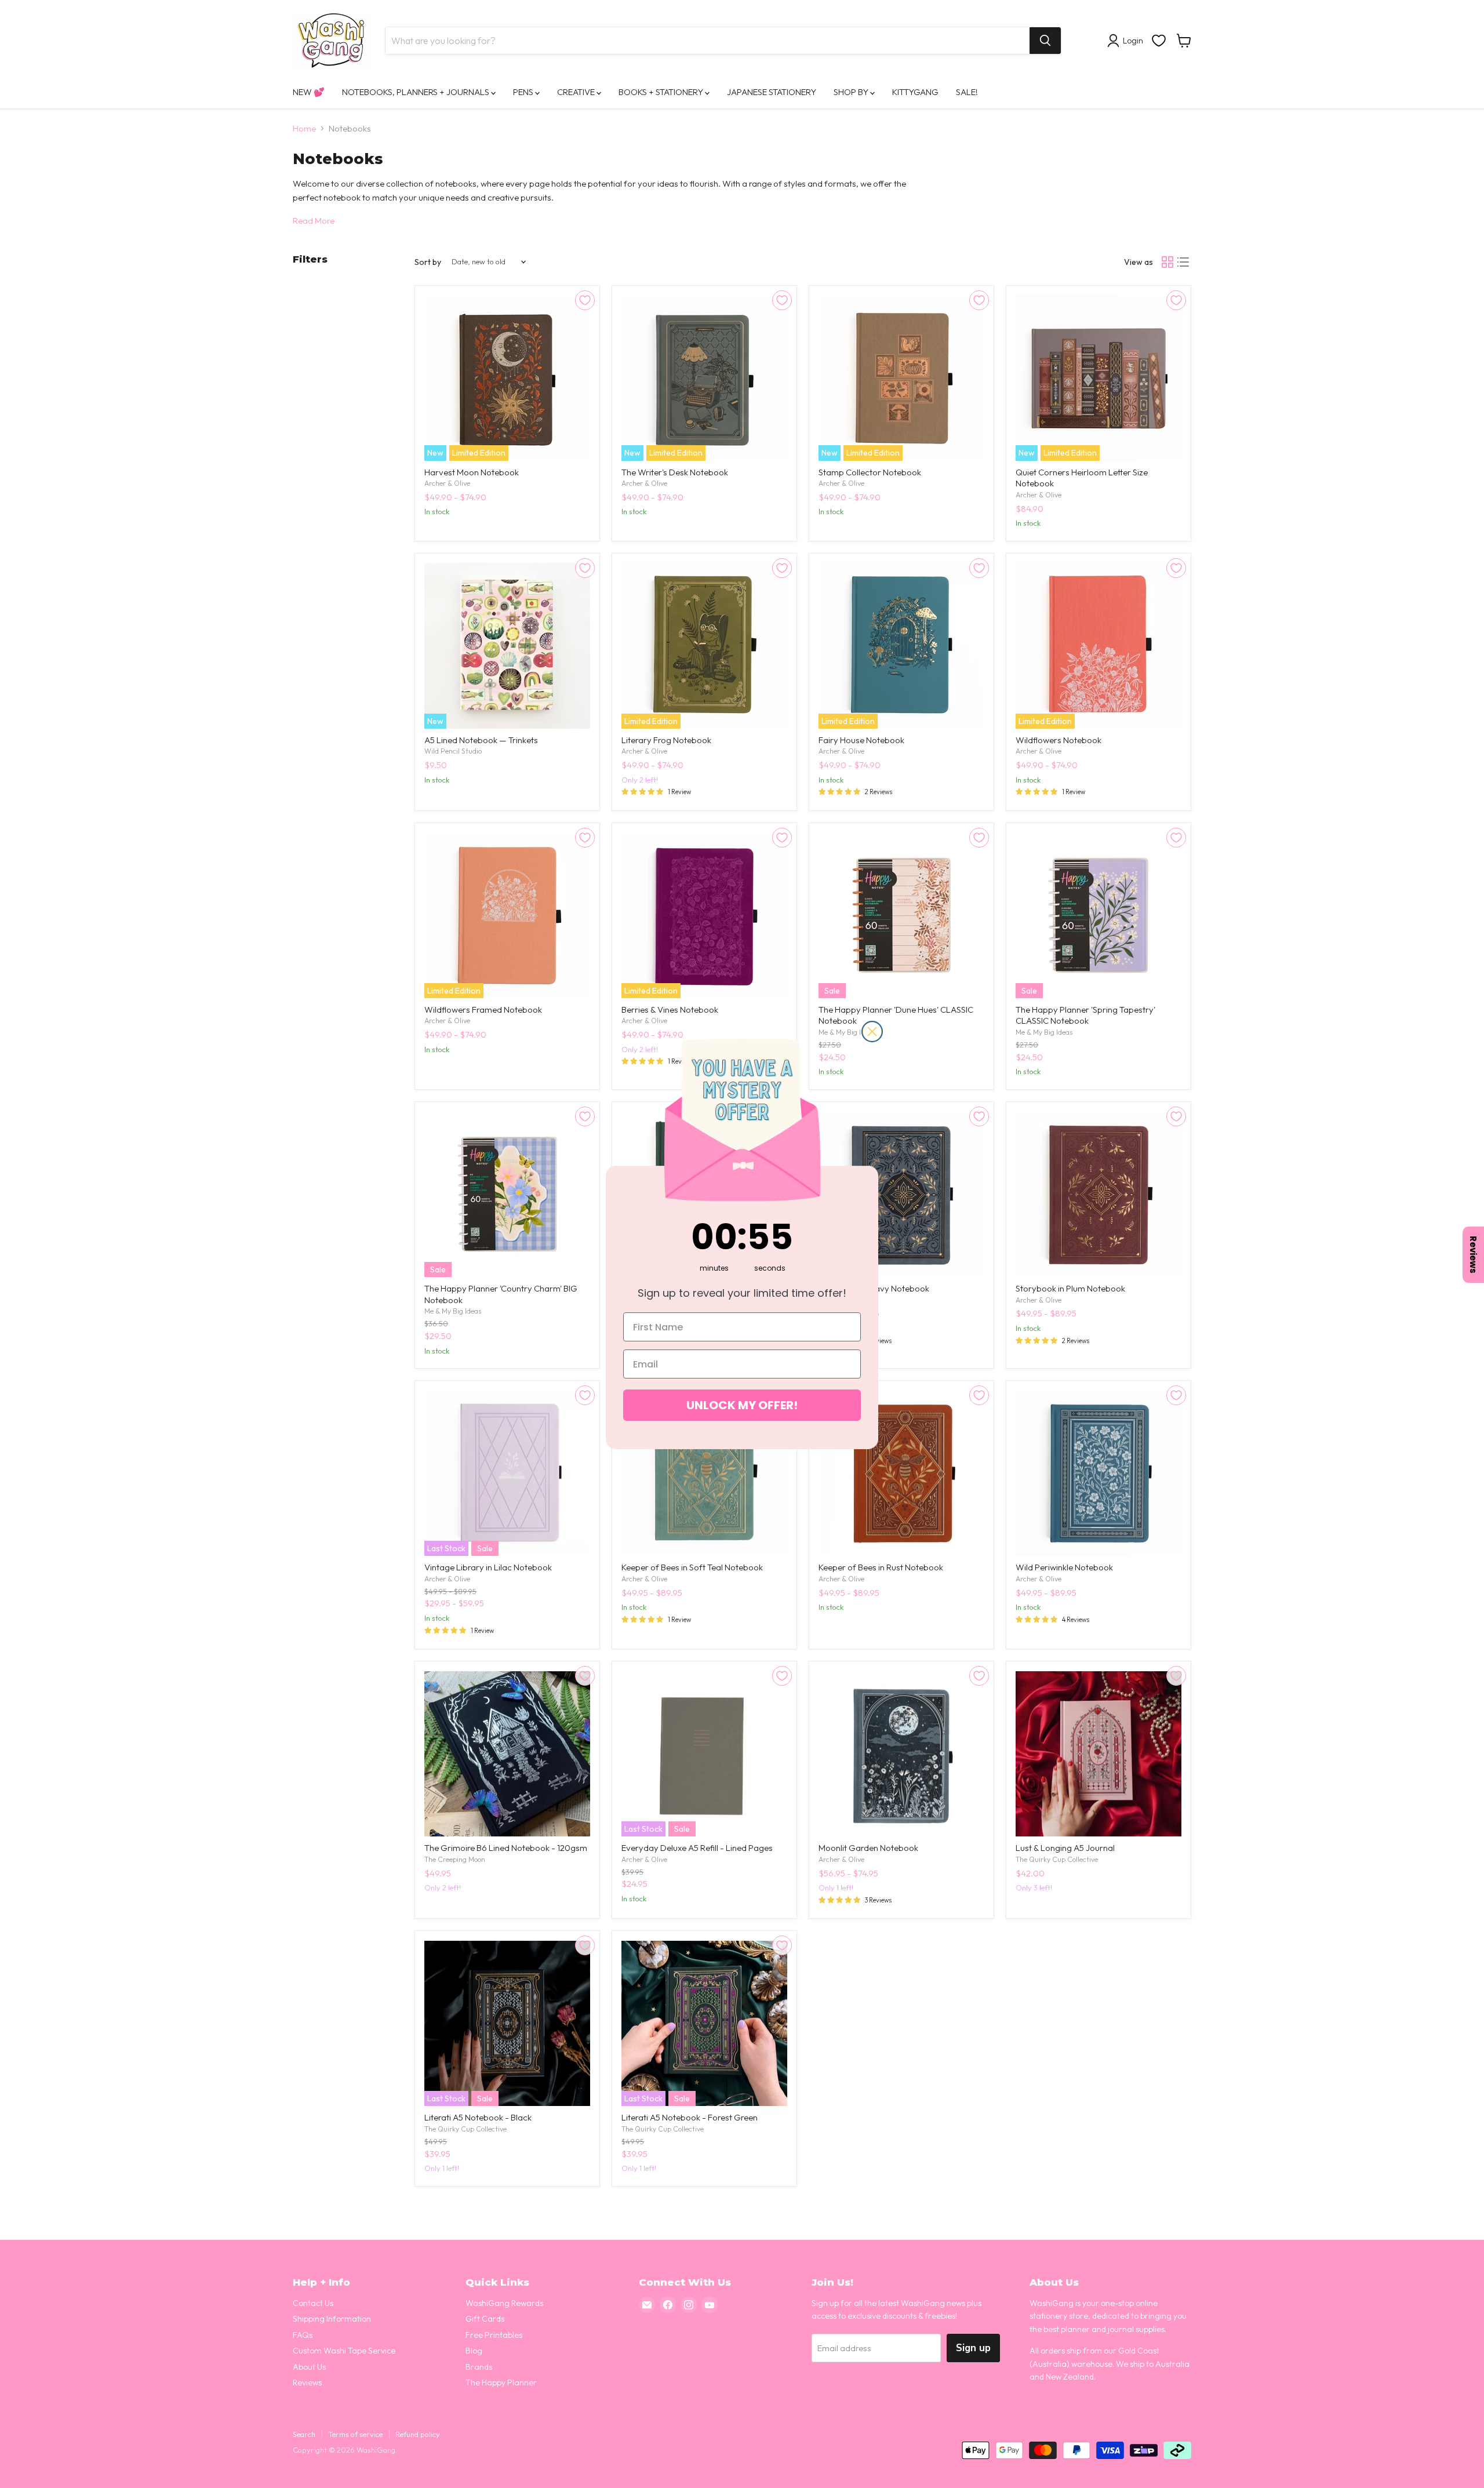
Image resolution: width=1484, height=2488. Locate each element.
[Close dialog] (872, 1032)
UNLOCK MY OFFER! (742, 1405)
